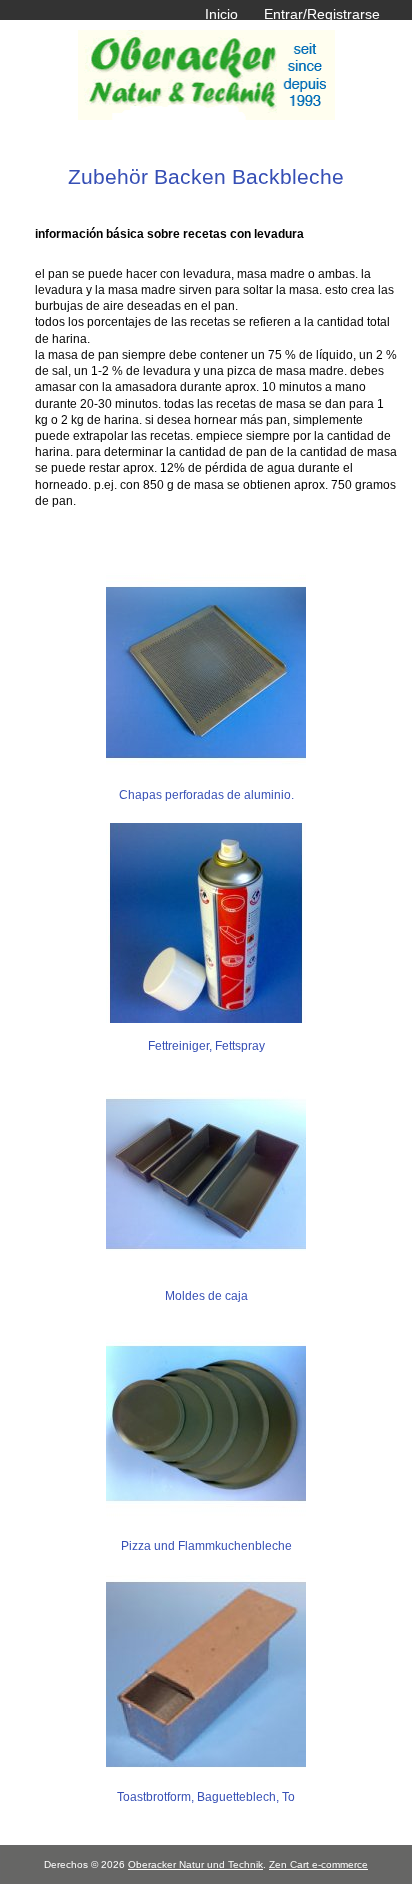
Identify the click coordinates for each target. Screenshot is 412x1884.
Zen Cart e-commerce (318, 1864)
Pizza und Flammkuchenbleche (206, 1546)
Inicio (221, 14)
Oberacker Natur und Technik (195, 1864)
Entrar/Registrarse (322, 14)
